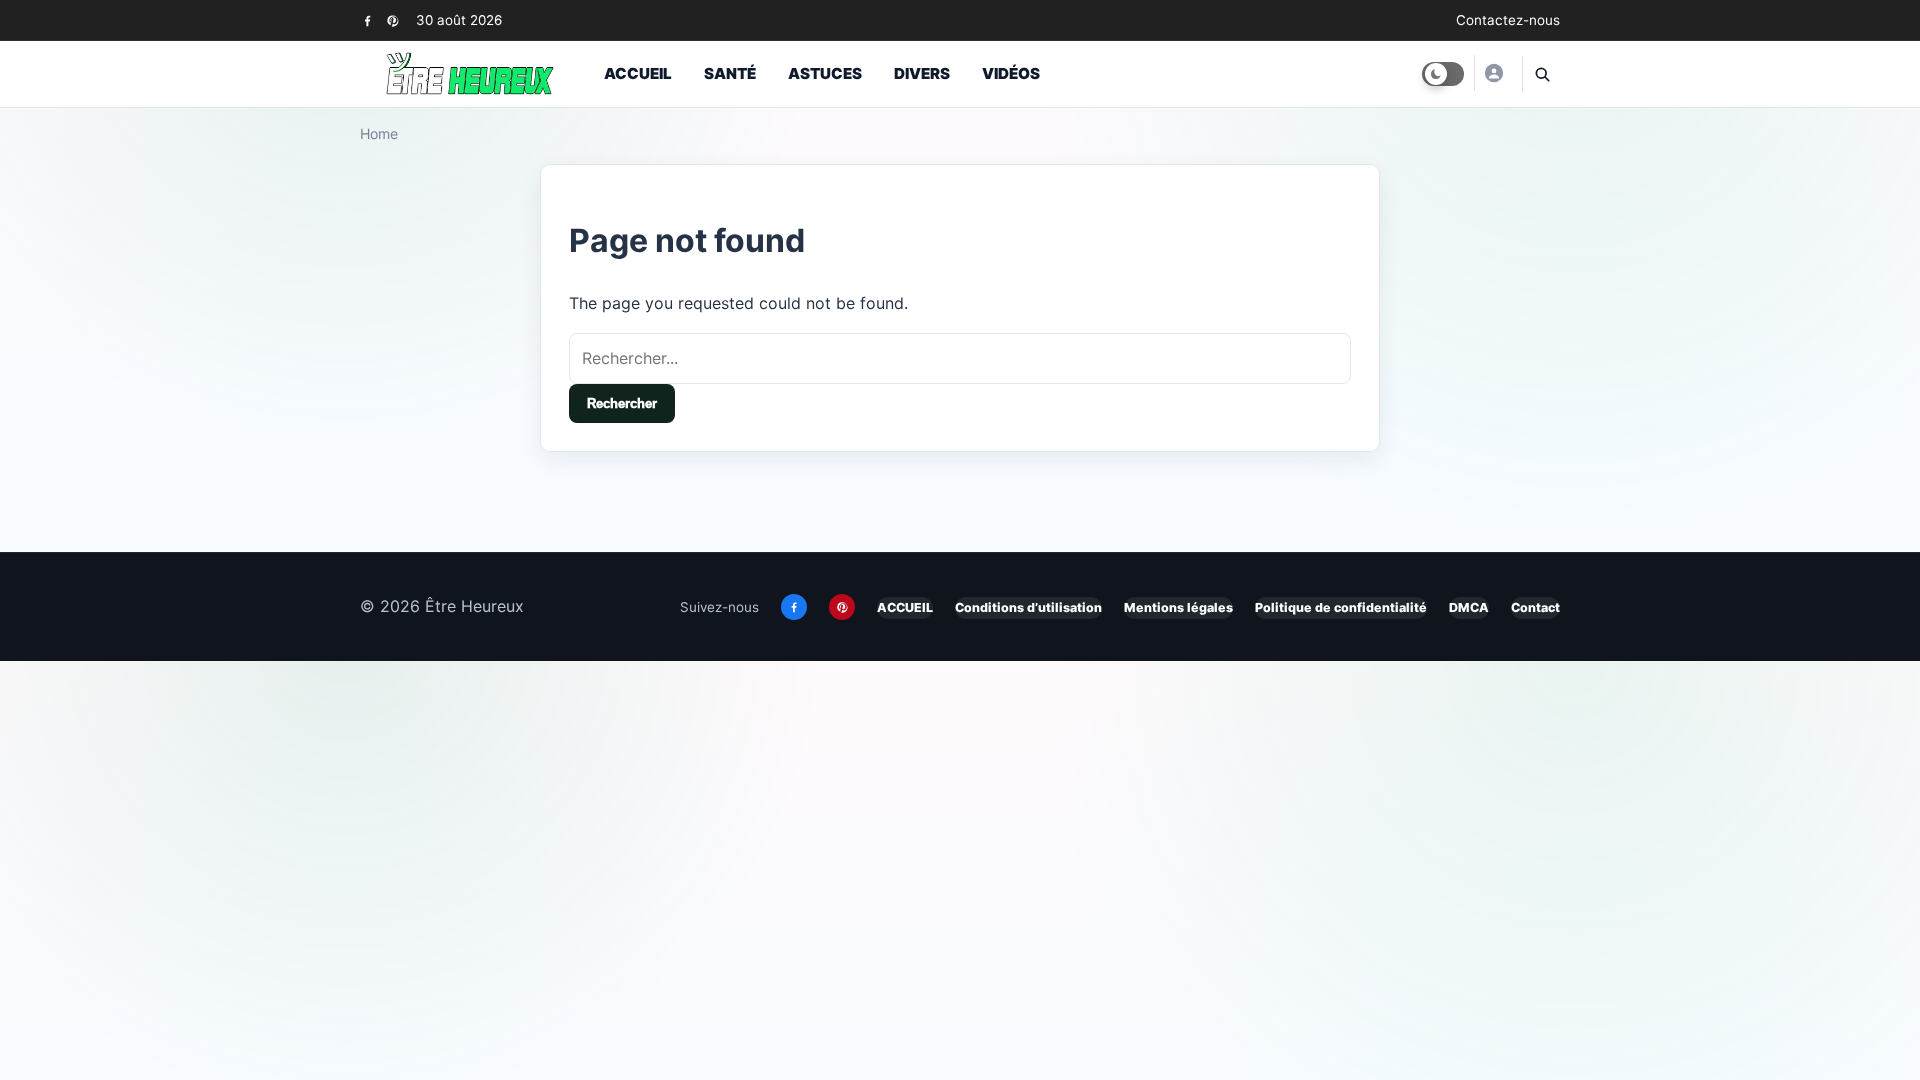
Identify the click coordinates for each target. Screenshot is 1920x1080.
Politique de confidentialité (1341, 607)
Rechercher (622, 403)
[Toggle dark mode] (1443, 74)
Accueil (638, 73)
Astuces (825, 73)
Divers (922, 73)
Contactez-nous (1508, 20)
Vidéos (1011, 73)
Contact (1535, 607)
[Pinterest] (392, 20)
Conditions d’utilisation (1028, 607)
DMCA (1469, 607)
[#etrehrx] (1493, 73)
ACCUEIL (905, 607)
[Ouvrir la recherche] (1541, 74)
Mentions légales (1178, 607)
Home (379, 133)
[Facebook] (367, 20)
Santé (730, 73)
